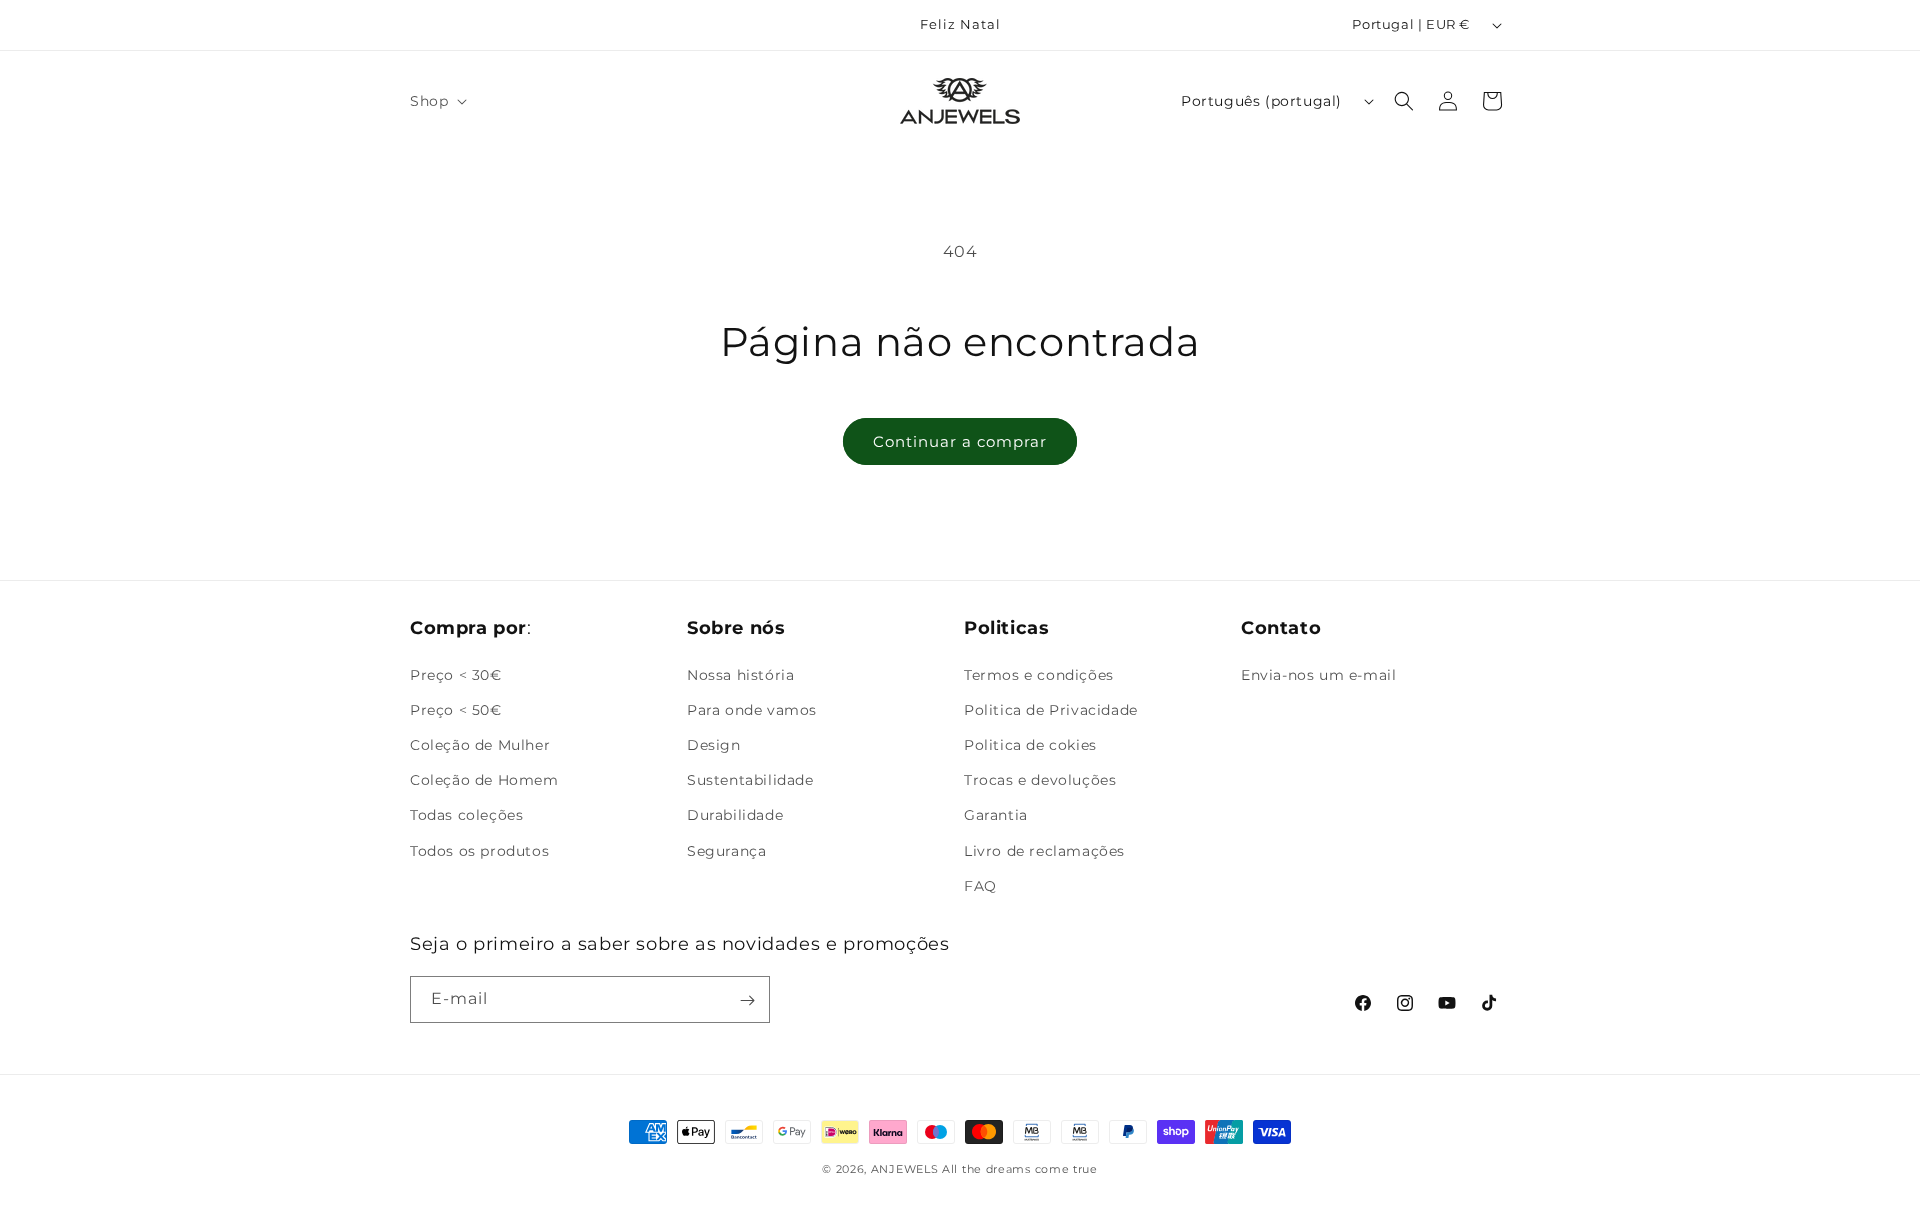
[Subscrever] (747, 1000)
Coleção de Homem (484, 779)
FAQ (980, 885)
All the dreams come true (1020, 1169)
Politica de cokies (1030, 744)
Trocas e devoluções (1040, 779)
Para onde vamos (752, 709)
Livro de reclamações (1044, 850)
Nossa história (740, 674)
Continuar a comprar (960, 441)
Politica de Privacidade (1051, 709)
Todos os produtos (479, 850)
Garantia (996, 815)
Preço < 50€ (456, 709)
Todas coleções (466, 815)
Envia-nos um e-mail (1318, 674)
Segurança (726, 850)
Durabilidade (735, 815)
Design (714, 744)
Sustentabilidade (750, 779)
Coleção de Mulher (480, 744)
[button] (436, 101)
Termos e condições (1039, 674)
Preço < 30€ (456, 674)
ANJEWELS (905, 1169)
